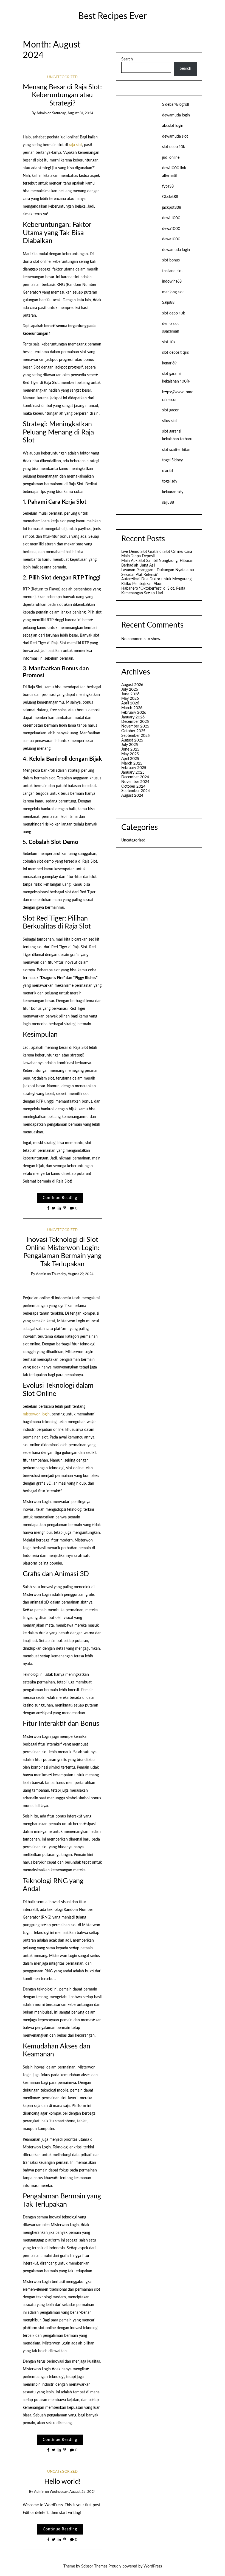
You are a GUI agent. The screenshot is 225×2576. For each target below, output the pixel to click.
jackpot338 (172, 208)
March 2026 (132, 708)
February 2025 (134, 768)
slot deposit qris (175, 353)
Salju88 (168, 303)
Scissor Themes (94, 2566)
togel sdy (170, 481)
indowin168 (172, 281)
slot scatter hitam (177, 450)
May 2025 (130, 754)
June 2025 (130, 749)
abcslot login (173, 126)
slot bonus (171, 260)
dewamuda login (176, 115)
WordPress (153, 2566)
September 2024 (136, 791)
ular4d (168, 471)
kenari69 (169, 363)
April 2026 (130, 703)
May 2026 (130, 699)
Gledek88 (170, 197)
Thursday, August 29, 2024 (73, 1274)
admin (42, 113)
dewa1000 (171, 229)
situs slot (170, 421)
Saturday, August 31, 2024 (73, 113)
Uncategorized (62, 77)
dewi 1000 (171, 218)
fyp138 (168, 186)
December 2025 (135, 722)
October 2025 (133, 731)
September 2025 (136, 736)
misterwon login (36, 1414)
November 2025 (135, 726)
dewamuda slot (175, 136)
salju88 (168, 503)
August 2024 (132, 796)
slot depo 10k (174, 147)
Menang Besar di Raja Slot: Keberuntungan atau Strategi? (62, 95)
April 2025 (130, 759)
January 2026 (133, 717)
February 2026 (134, 713)
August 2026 (132, 685)
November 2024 (135, 782)
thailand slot (172, 271)
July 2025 (130, 745)
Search (127, 59)
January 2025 (133, 773)
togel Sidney (172, 460)
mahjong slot (173, 292)
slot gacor (170, 410)
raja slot (75, 145)
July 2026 (130, 690)
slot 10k (169, 342)
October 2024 (133, 787)
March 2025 (132, 763)
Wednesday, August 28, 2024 (73, 2492)
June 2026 (130, 694)
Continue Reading (60, 1198)
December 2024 (135, 777)
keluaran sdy (173, 492)
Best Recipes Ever (113, 16)
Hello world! (62, 2482)
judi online (171, 158)
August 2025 (132, 740)
